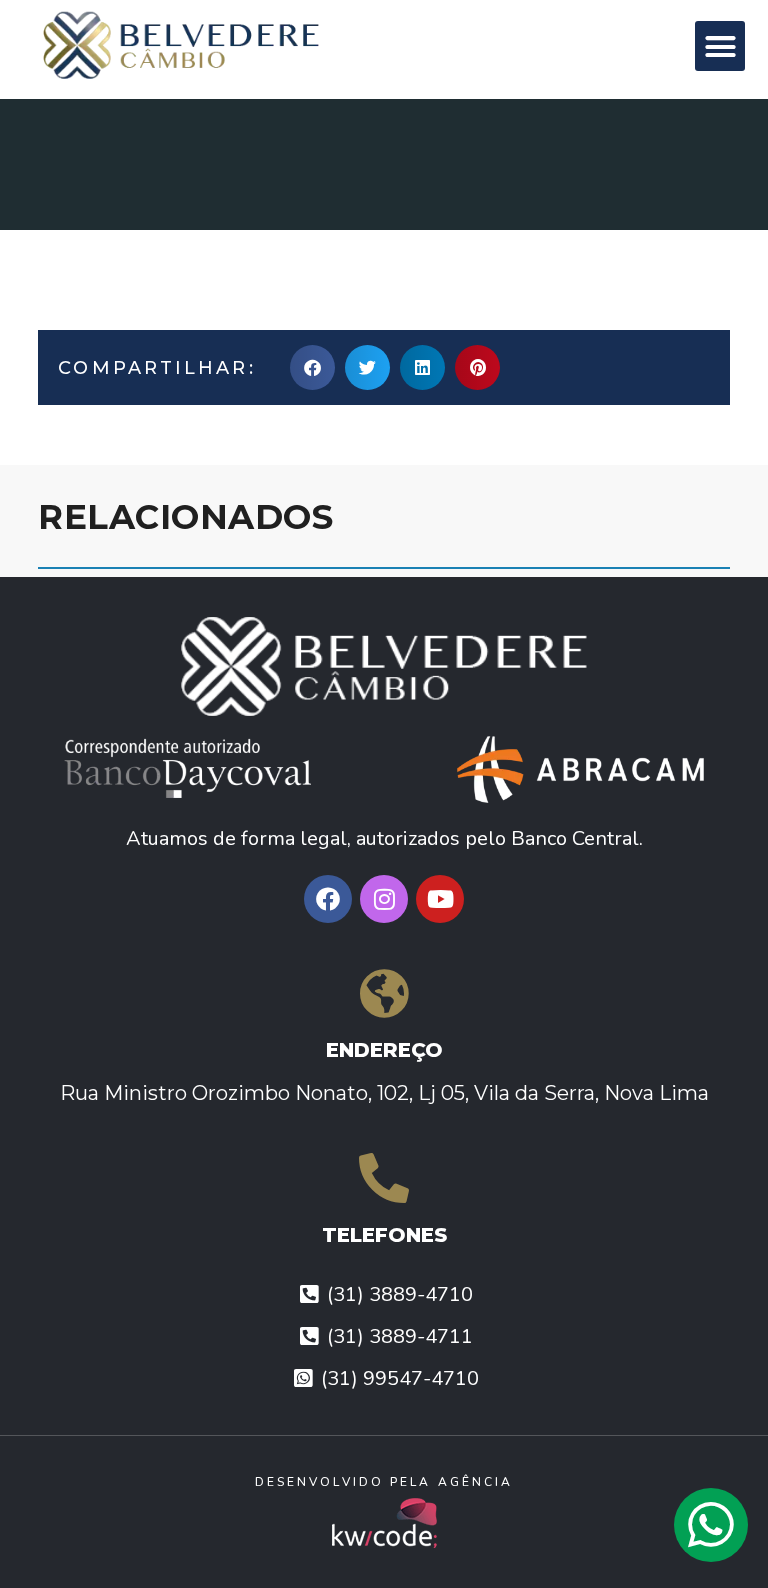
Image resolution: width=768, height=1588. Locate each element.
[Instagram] (384, 899)
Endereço (384, 1050)
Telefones (384, 1235)
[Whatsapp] (711, 1525)
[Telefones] (384, 1178)
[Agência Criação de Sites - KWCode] (384, 1523)
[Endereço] (384, 993)
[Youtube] (440, 899)
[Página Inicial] (224, 44)
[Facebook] (328, 899)
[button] (720, 46)
